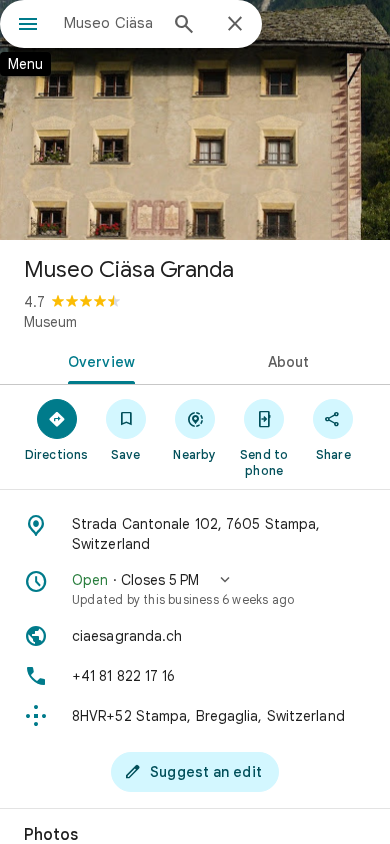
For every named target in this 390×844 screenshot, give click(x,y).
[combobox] (110, 23)
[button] (195, 589)
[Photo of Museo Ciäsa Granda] (195, 120)
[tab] (97, 360)
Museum (50, 322)
